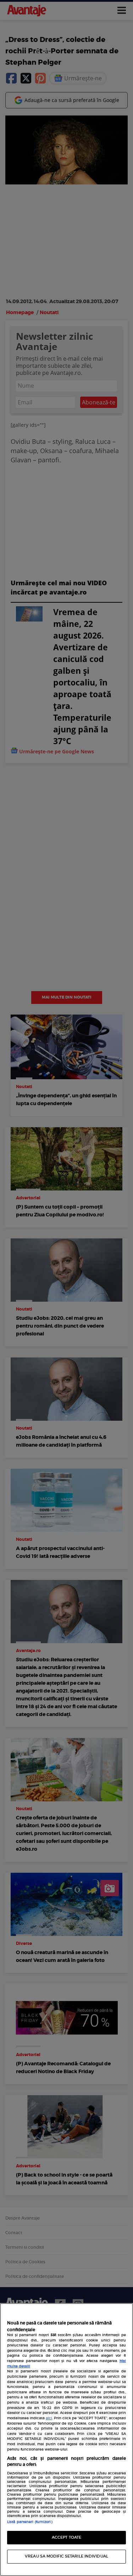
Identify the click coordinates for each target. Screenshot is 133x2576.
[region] (66, 2440)
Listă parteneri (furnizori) (30, 2522)
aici (49, 2418)
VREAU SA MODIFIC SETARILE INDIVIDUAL (66, 2556)
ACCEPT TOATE (66, 2537)
